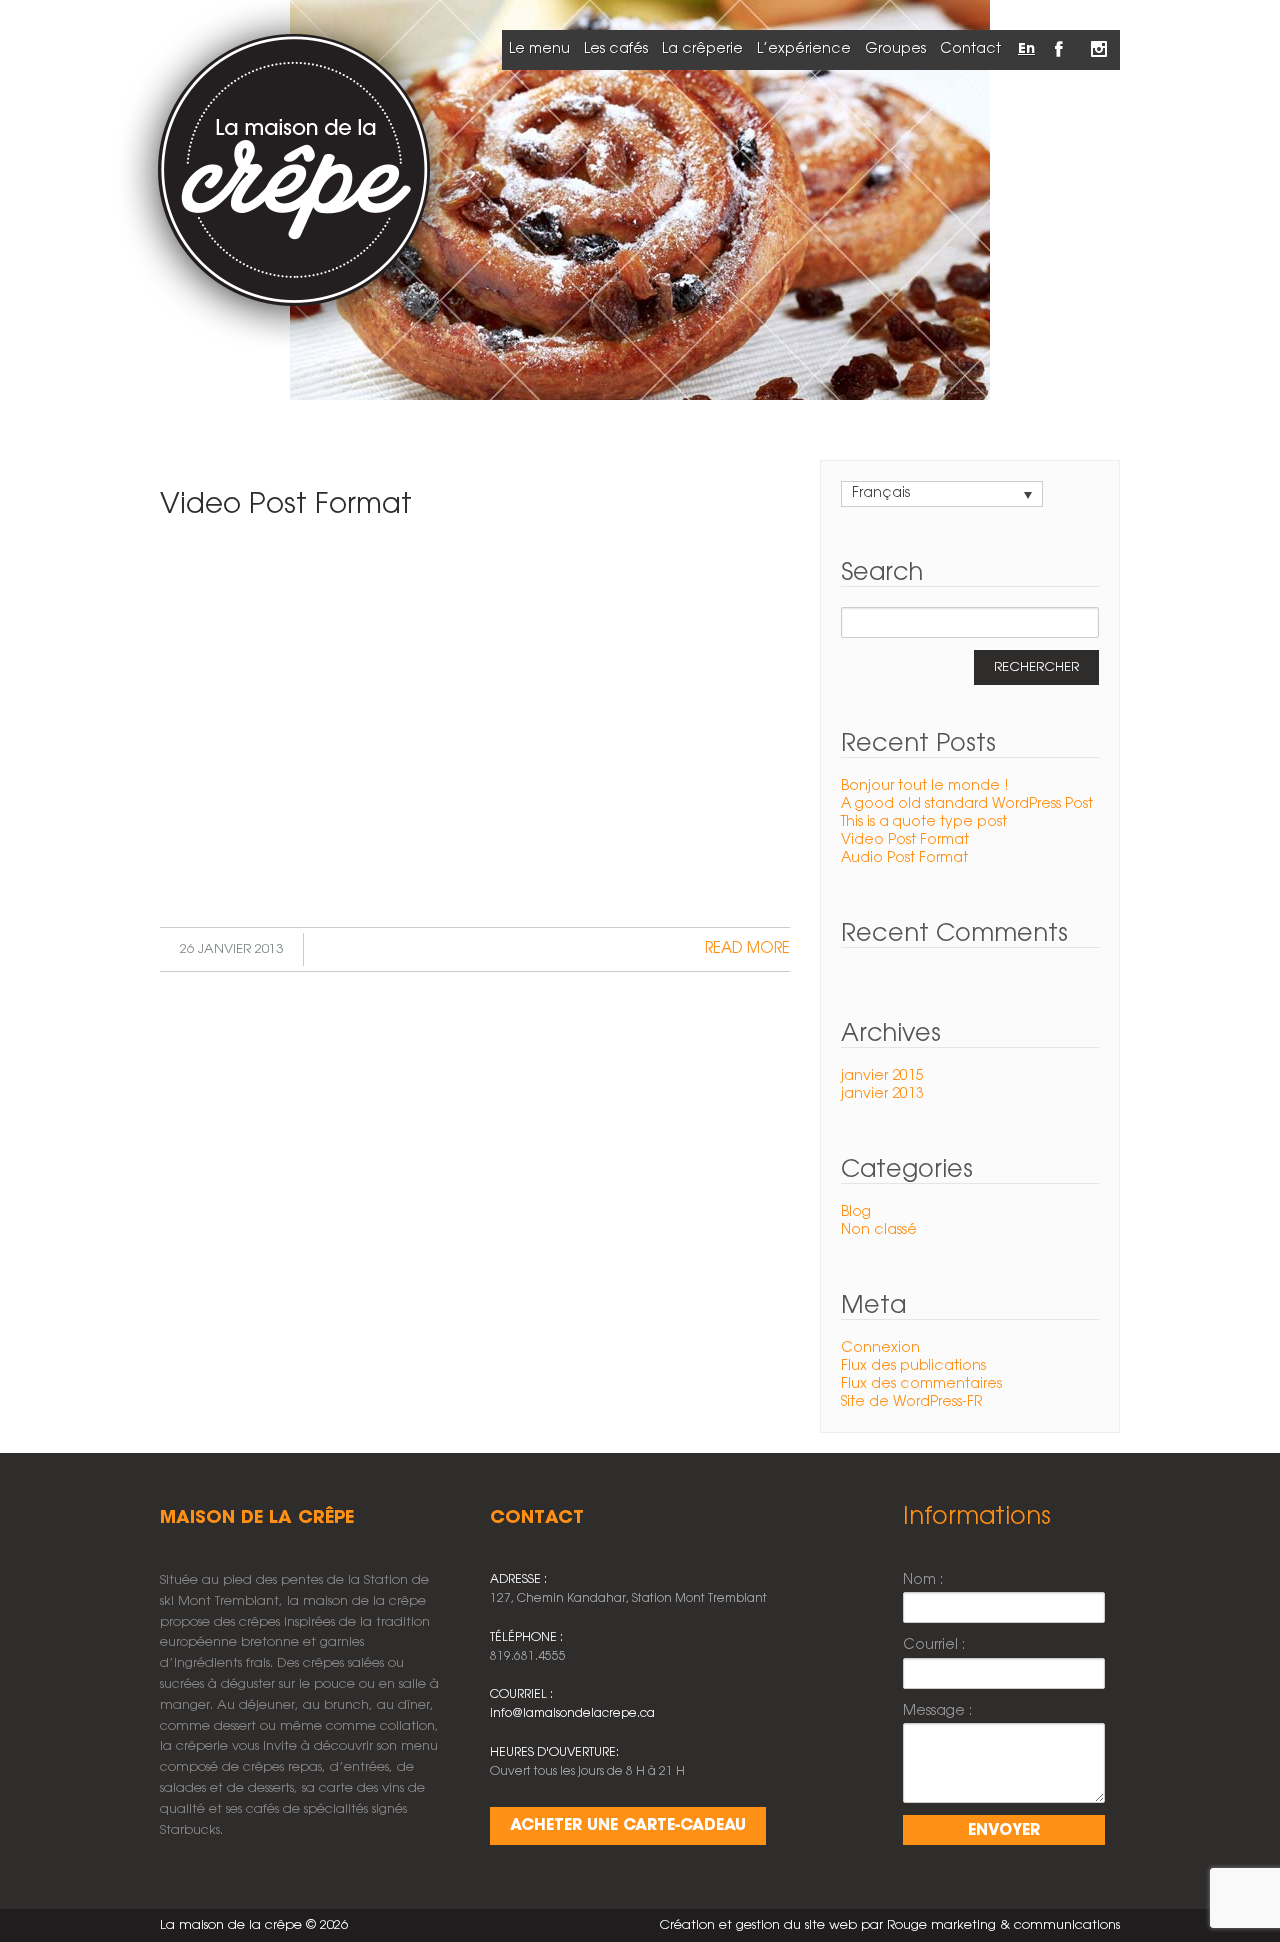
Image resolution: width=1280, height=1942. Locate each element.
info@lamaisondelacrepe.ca (572, 1713)
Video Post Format (286, 505)
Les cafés (616, 49)
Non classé (879, 1230)
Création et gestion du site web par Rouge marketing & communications (889, 1925)
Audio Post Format (904, 858)
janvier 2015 (882, 1076)
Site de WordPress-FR (911, 1402)
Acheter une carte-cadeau (628, 1825)
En (1026, 49)
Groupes (895, 49)
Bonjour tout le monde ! (925, 786)
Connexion (880, 1348)
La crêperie (702, 49)
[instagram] (1100, 38)
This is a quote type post (924, 822)
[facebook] (1060, 38)
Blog (856, 1212)
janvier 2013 (882, 1094)
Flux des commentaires (921, 1384)
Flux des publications (913, 1366)
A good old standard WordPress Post (967, 804)
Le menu (539, 49)
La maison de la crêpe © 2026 (254, 1925)
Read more (747, 949)
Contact (970, 49)
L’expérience (804, 49)
